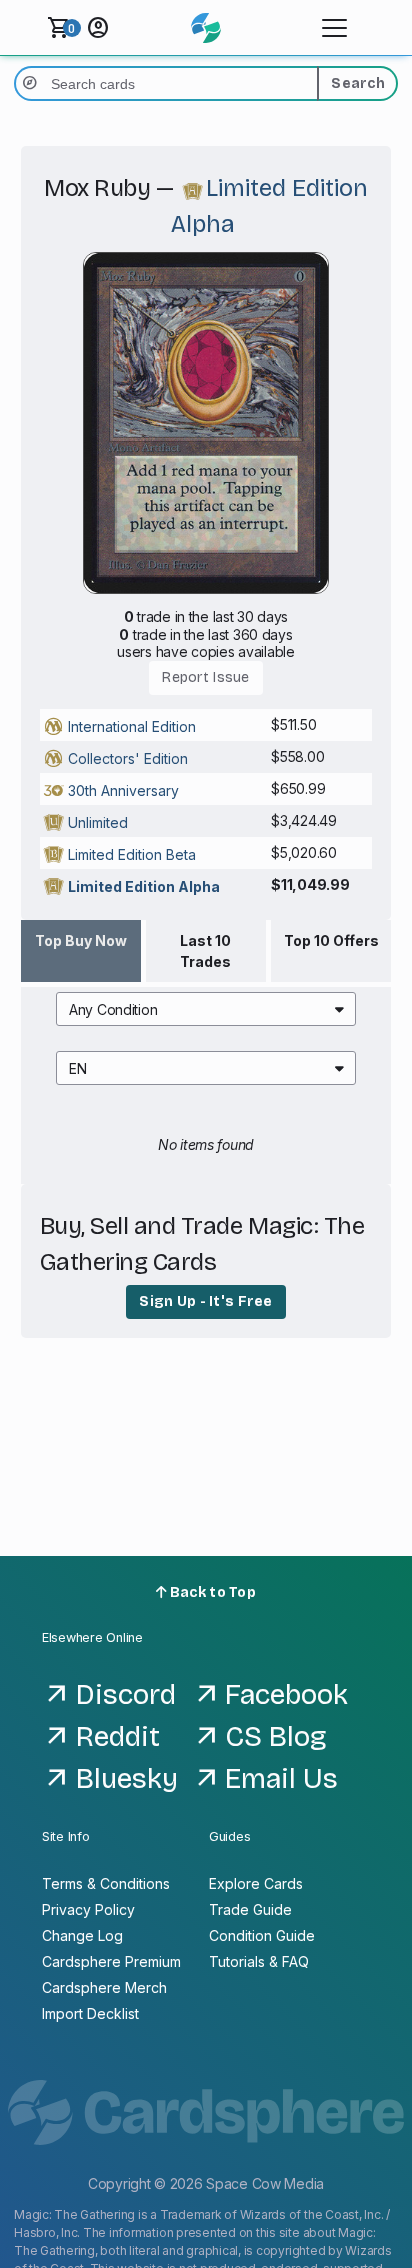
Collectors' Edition (128, 758)
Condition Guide (262, 1935)
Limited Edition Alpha (144, 886)
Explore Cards (256, 1883)
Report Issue (205, 677)
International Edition (132, 726)
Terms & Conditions (106, 1883)
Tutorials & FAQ (259, 1961)
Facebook (286, 1695)
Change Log (82, 1935)
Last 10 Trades (205, 951)
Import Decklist (90, 2013)
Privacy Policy (88, 1909)
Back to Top (211, 1592)
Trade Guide (250, 1909)
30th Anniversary (123, 790)
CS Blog (276, 1737)
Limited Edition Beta (132, 854)
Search (358, 83)
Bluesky (127, 1779)
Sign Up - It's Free (205, 1301)
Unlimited (98, 822)
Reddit (118, 1737)
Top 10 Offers (331, 940)
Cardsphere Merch (104, 1987)
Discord (126, 1695)
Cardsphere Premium (111, 1961)
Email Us (281, 1779)
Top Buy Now (81, 940)
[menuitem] (206, 1009)
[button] (206, 1009)
